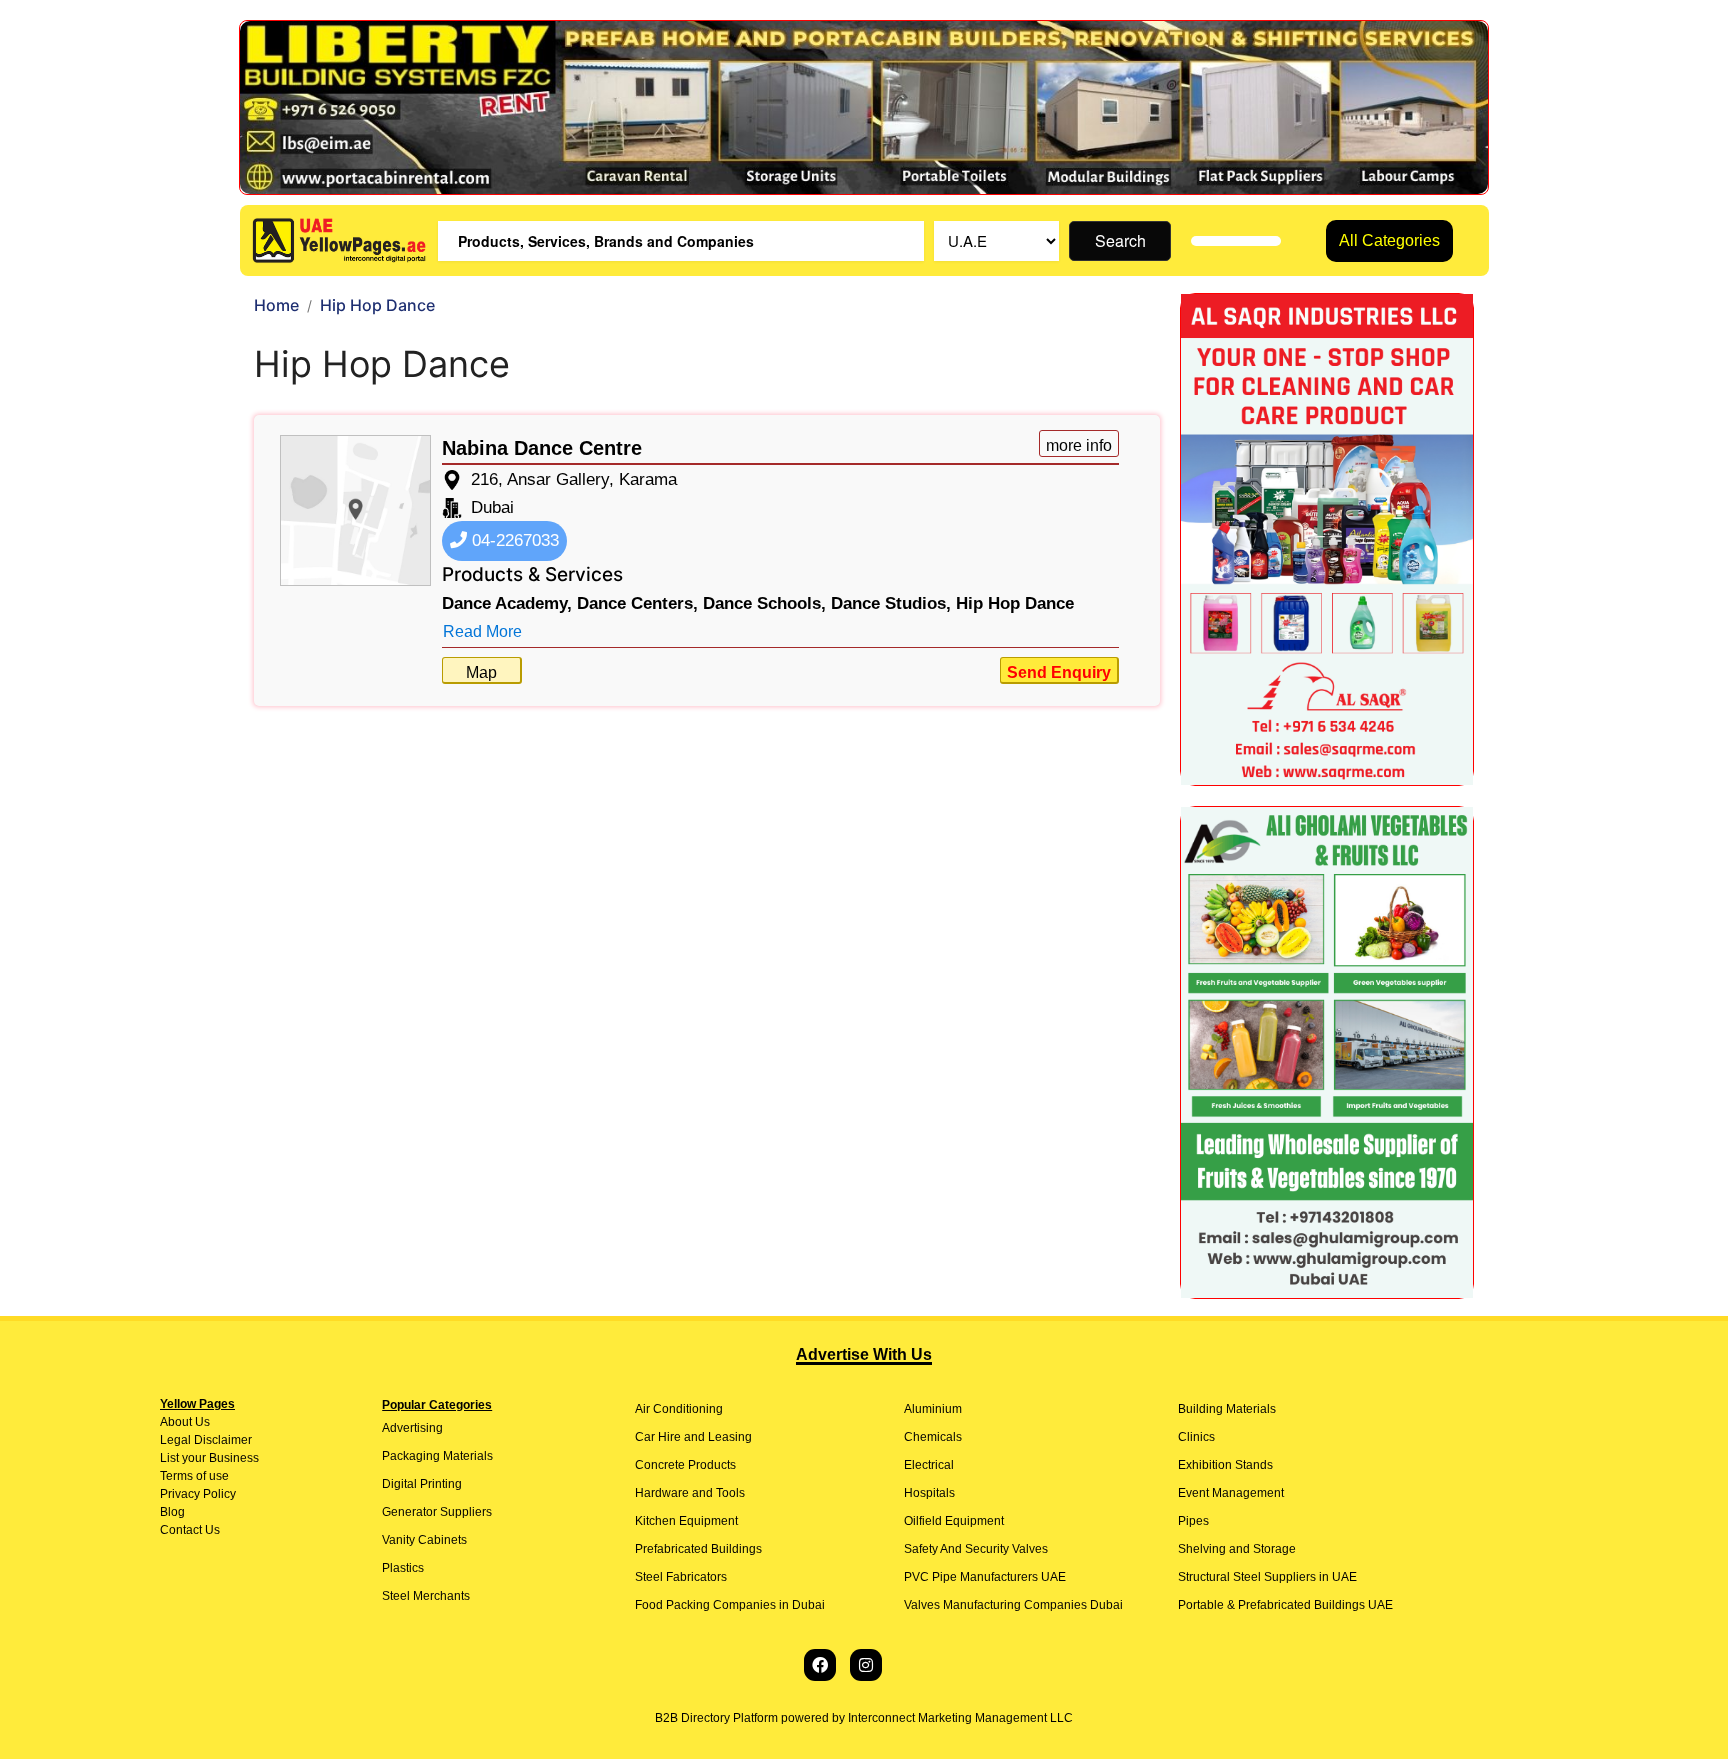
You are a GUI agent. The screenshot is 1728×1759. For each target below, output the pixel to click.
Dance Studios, (891, 603)
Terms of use (194, 1476)
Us (201, 1422)
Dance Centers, (637, 603)
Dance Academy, (507, 603)
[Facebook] (820, 1665)
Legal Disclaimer (206, 1440)
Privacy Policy (198, 1494)
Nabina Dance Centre (542, 448)
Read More (482, 631)
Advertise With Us (864, 1354)
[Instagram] (866, 1665)
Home (276, 305)
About (176, 1422)
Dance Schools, (764, 603)
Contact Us (190, 1530)
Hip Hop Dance (1015, 603)
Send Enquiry (1059, 672)
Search (1120, 240)
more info (1079, 445)
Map (481, 672)
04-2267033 (513, 540)
